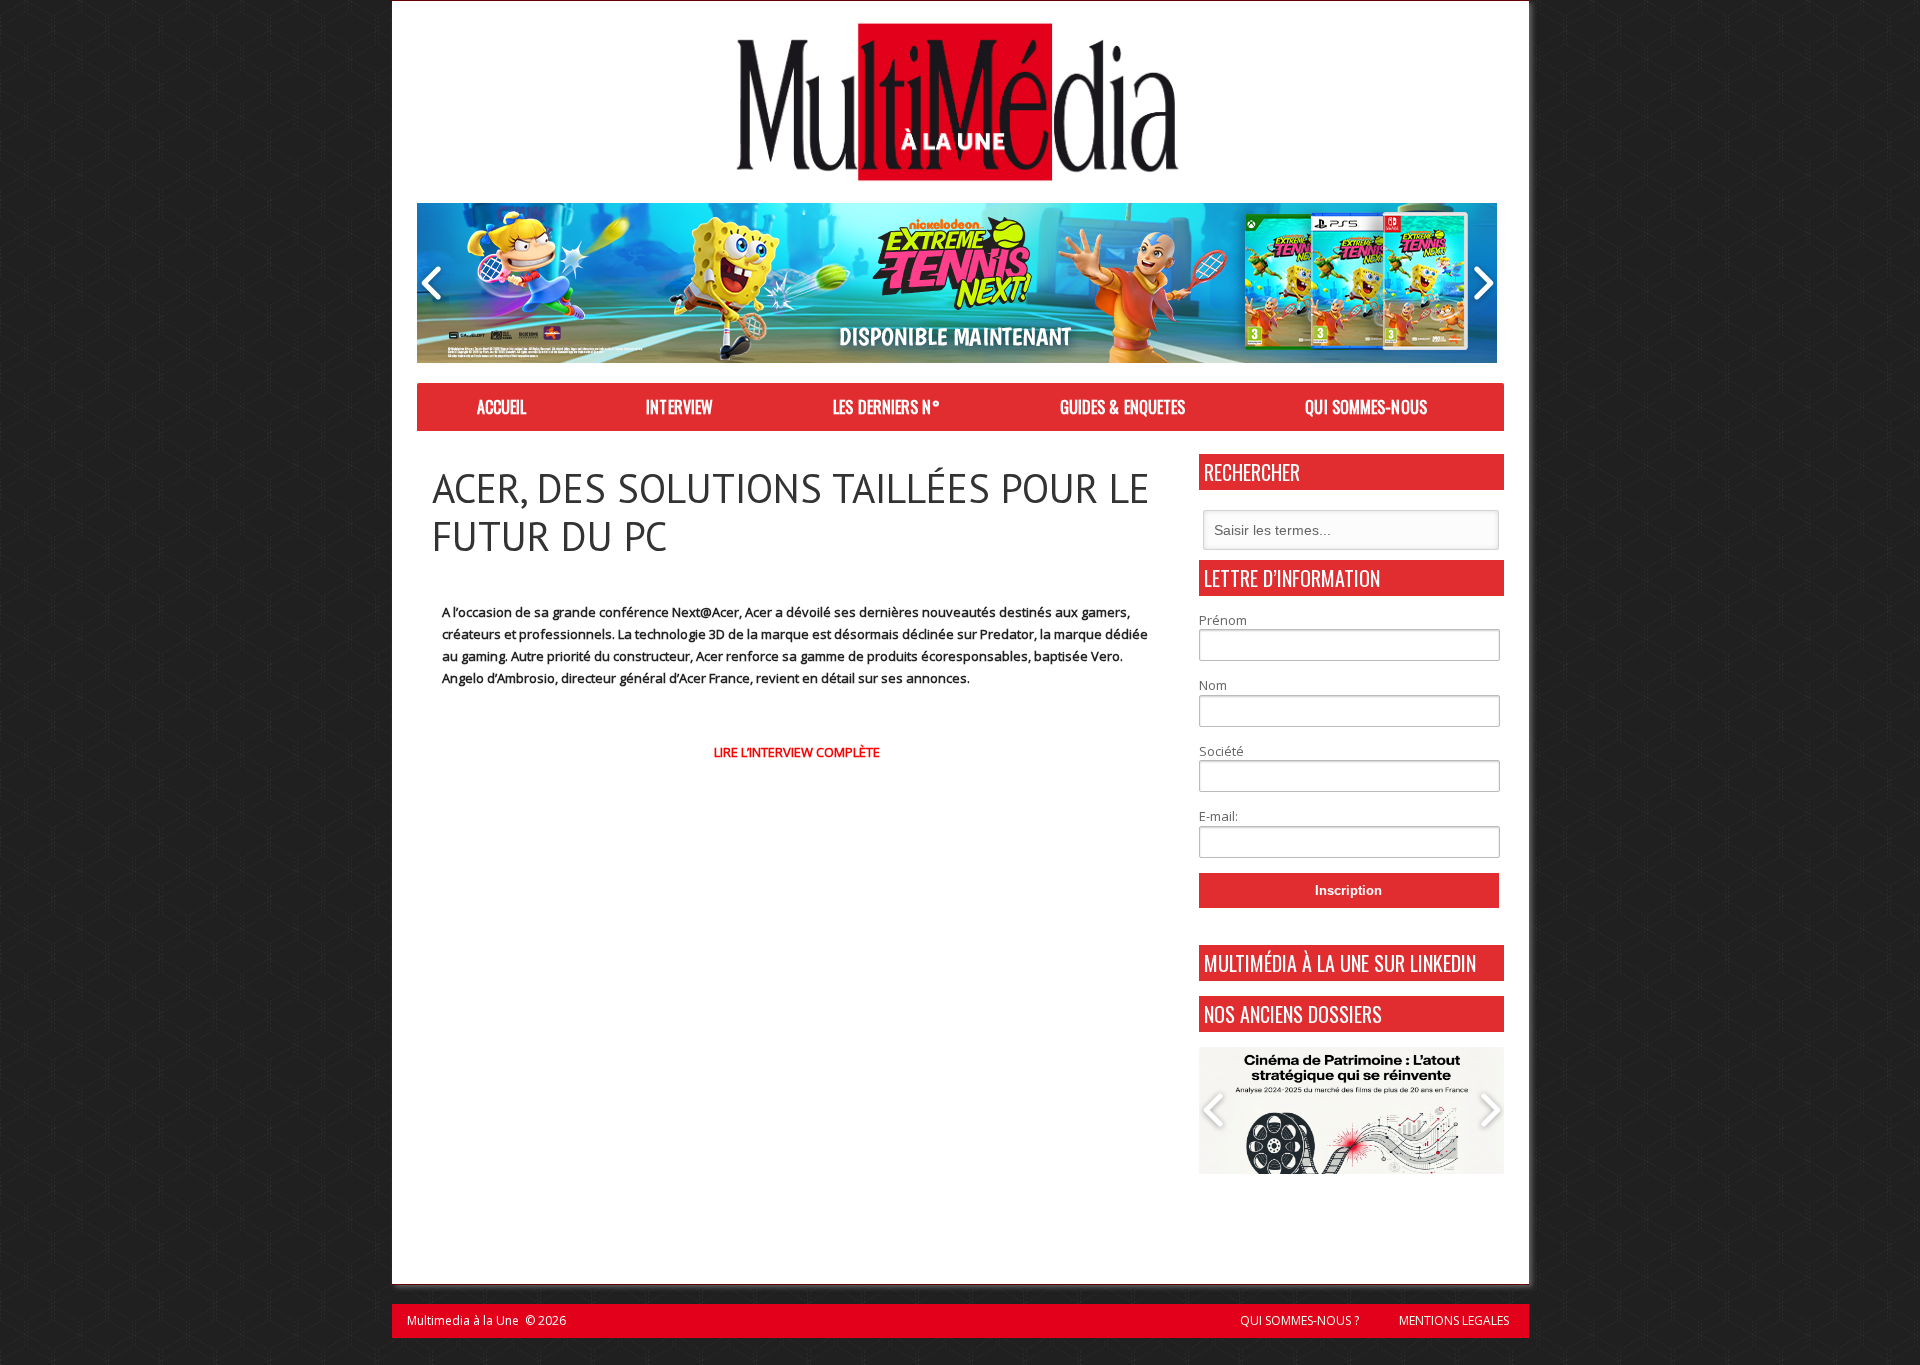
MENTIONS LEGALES (1454, 1320)
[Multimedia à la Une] (958, 102)
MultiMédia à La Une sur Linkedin (1340, 963)
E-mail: (1218, 816)
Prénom (1223, 620)
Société (1221, 751)
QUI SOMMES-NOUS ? (1299, 1320)
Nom (1213, 685)
